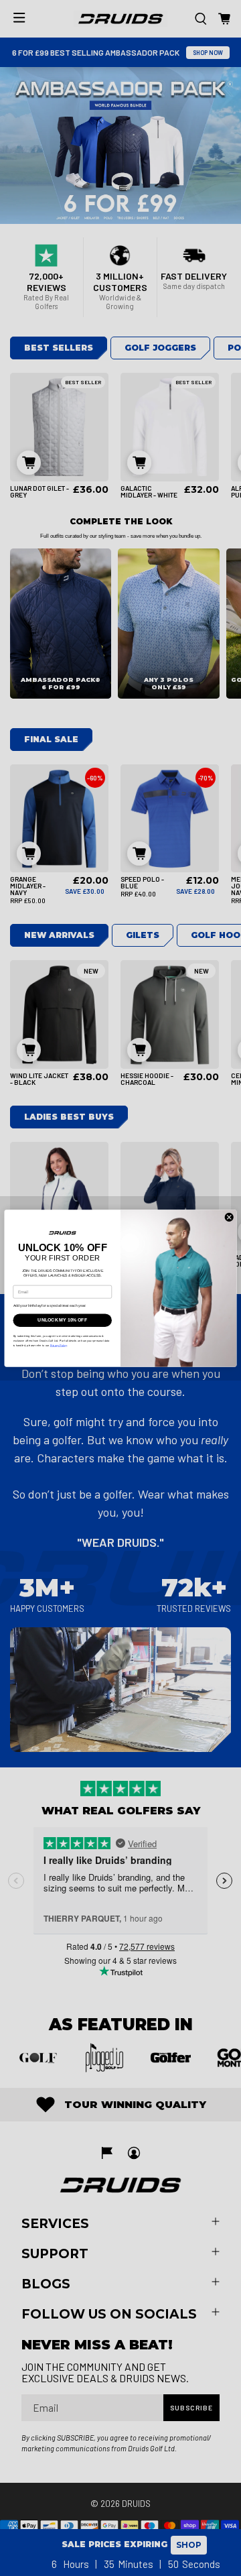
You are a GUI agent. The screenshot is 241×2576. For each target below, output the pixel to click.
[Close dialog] (229, 1217)
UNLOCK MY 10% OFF (62, 1327)
